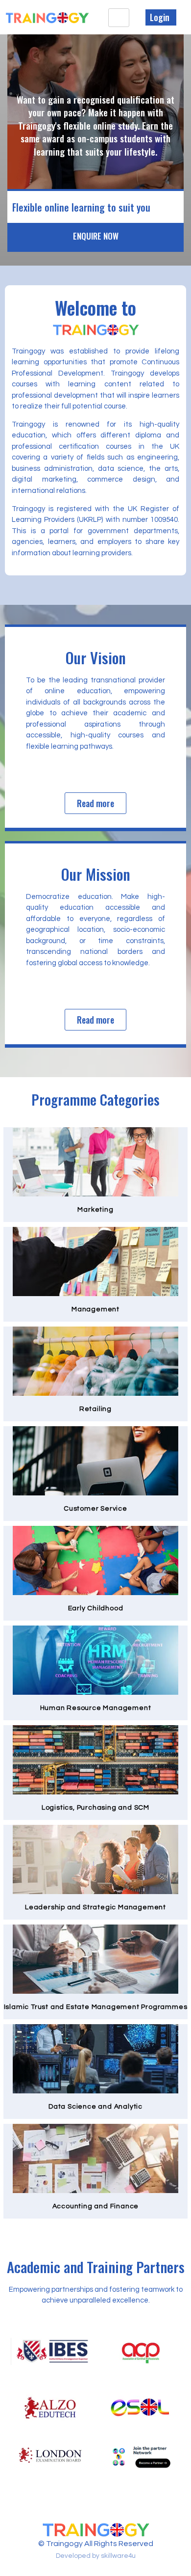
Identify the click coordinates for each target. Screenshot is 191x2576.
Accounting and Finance (96, 2206)
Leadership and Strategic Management (95, 1907)
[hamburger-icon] (119, 18)
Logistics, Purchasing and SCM (95, 1808)
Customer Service (95, 1509)
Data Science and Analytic (95, 2107)
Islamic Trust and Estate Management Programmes (96, 2007)
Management (95, 1309)
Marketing (95, 1210)
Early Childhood (96, 1608)
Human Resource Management (96, 1708)
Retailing (95, 1409)
